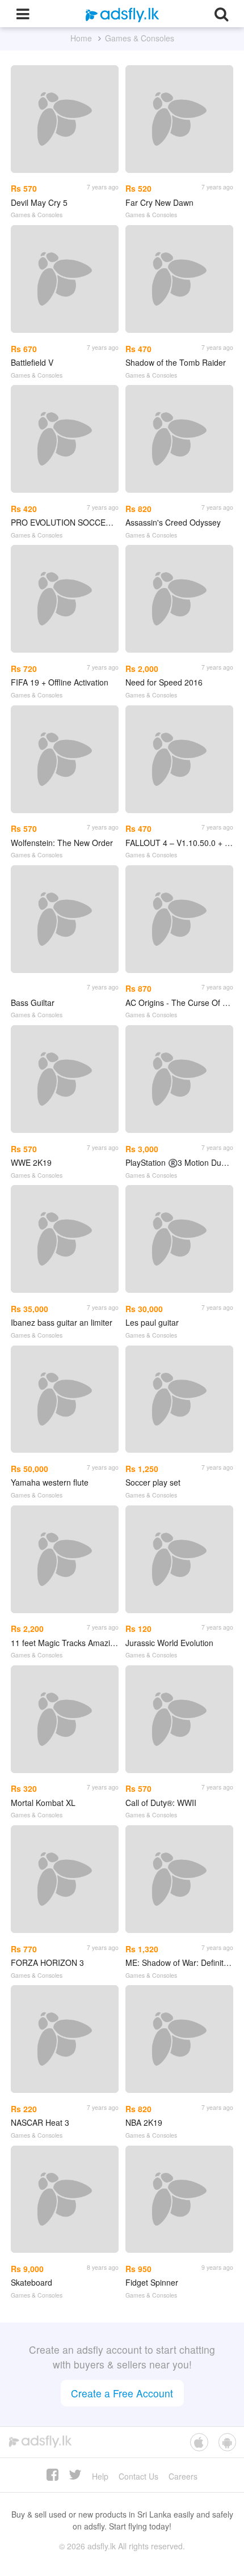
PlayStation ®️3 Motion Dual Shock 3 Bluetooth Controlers (179, 1162)
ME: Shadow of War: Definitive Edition (179, 1962)
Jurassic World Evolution (169, 1643)
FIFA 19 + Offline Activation (60, 682)
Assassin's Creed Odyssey (173, 522)
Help (100, 2476)
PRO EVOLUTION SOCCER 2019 (65, 522)
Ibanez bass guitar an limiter (62, 1322)
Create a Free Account (122, 2393)
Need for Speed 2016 (164, 682)
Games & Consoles (140, 38)
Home (81, 38)
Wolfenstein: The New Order (62, 843)
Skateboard (31, 2282)
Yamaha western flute (50, 1482)
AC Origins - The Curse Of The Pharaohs (179, 1003)
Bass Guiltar (33, 1003)
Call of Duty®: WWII (161, 1803)
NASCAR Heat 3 (40, 2122)
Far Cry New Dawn (159, 202)
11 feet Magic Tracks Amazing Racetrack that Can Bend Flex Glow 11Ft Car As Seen (65, 1643)
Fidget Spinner (152, 2282)
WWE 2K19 (31, 1162)
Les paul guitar (152, 1322)
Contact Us (138, 2476)
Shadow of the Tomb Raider (176, 362)
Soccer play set (153, 1482)
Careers (183, 2476)
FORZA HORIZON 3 (47, 1962)
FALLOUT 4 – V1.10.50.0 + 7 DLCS (179, 843)
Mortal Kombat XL (43, 1803)
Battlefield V (32, 362)
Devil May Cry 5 (39, 202)
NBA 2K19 (144, 2122)
